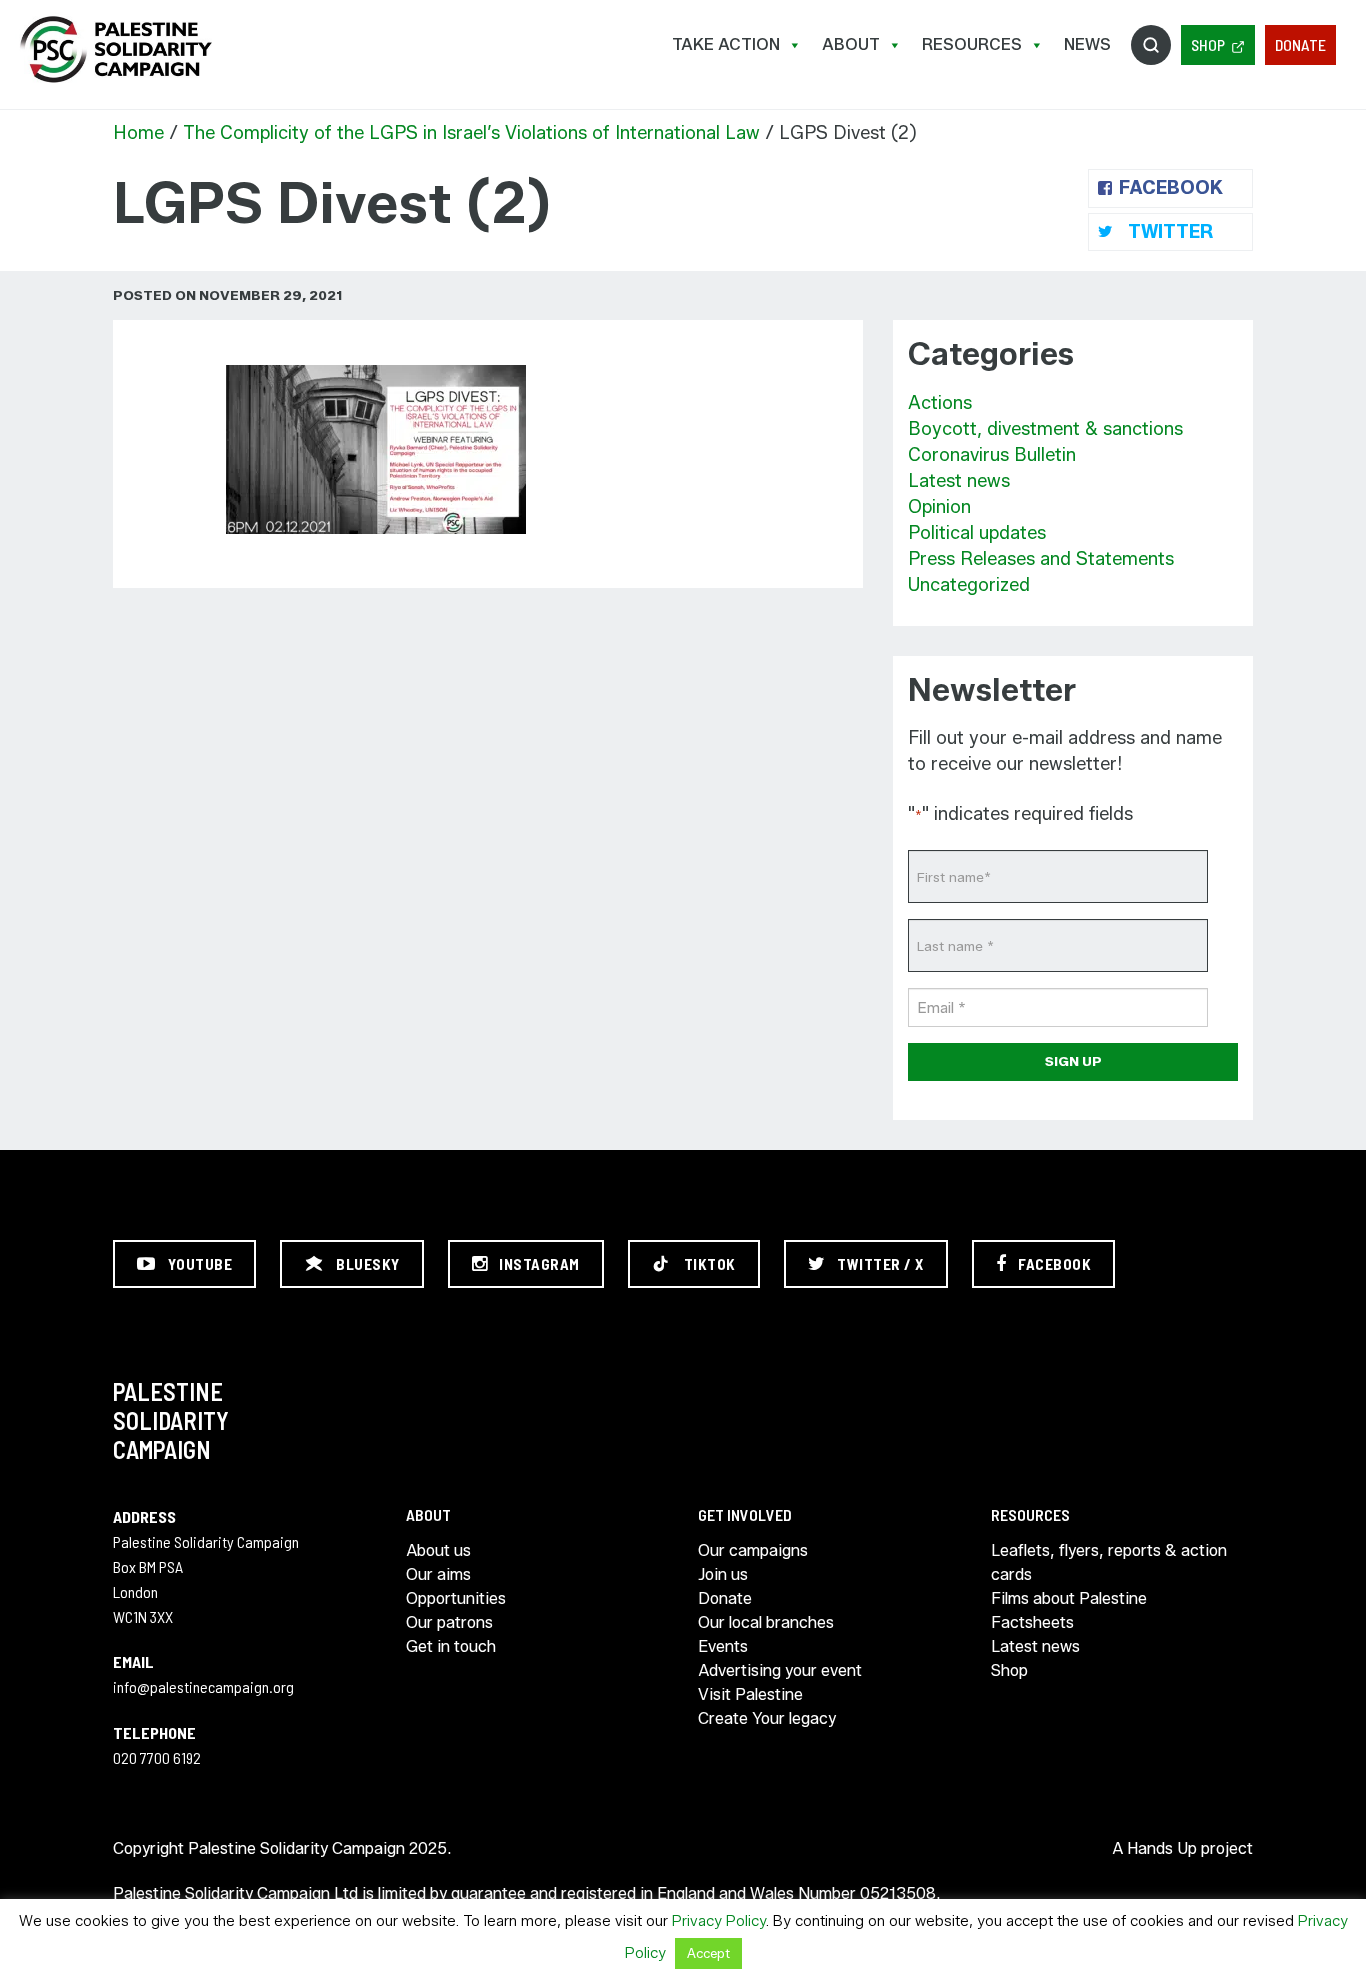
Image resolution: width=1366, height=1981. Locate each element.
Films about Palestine (1069, 1598)
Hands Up (1162, 1848)
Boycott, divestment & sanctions (1045, 429)
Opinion (939, 507)
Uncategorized (969, 585)
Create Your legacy (767, 1718)
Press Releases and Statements (1041, 559)
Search (1151, 45)
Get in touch (451, 1646)
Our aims (438, 1574)
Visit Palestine (750, 1694)
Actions (940, 403)
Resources (972, 44)
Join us (723, 1574)
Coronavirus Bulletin (992, 455)
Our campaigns (753, 1550)
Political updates (977, 533)
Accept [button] (708, 1953)
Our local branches (766, 1622)
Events (723, 1646)
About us (438, 1550)
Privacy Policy (719, 1921)
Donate (1300, 44)
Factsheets (1032, 1622)
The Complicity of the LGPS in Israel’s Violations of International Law (471, 133)
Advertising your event (780, 1670)
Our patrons (449, 1622)
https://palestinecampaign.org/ (115, 49)
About (851, 44)
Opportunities (456, 1598)
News (1087, 44)
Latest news (959, 481)
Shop (1208, 44)
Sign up (1073, 1061)
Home (138, 133)
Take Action (726, 44)
